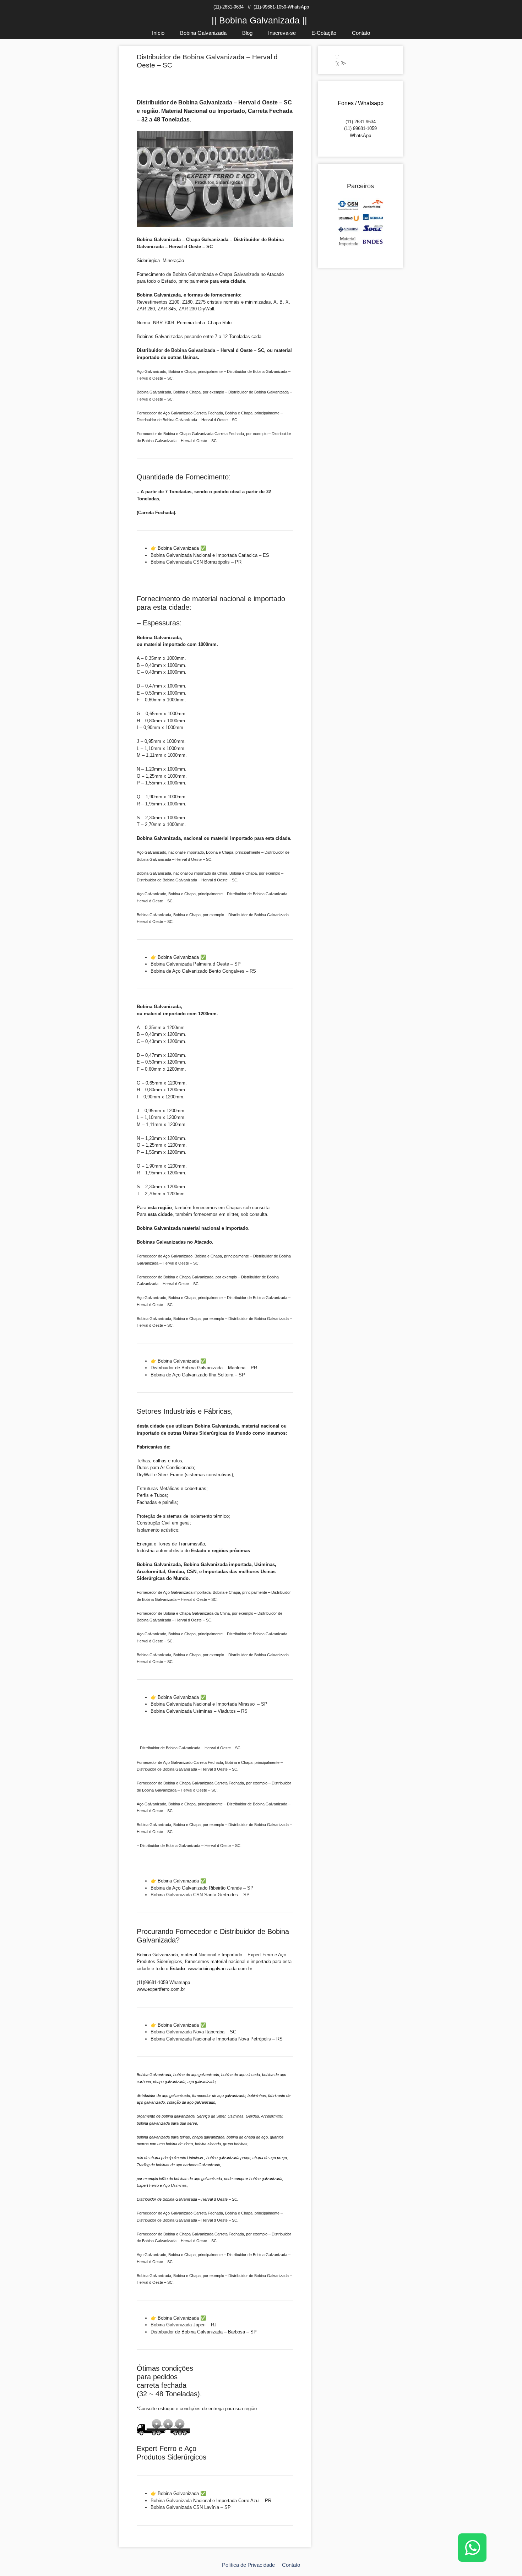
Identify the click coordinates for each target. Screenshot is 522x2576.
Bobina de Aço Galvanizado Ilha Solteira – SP (198, 1375)
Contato (361, 33)
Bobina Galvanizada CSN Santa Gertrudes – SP (200, 1895)
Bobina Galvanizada (203, 33)
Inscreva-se (282, 33)
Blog (247, 33)
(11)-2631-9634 (229, 7)
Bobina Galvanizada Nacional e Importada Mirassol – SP (209, 1704)
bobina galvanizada (266, 2179)
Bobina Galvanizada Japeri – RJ (184, 2325)
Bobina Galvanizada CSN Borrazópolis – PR (196, 562)
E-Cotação (324, 33)
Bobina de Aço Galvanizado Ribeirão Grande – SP (202, 1888)
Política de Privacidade (248, 2565)
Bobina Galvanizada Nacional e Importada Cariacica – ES (210, 555)
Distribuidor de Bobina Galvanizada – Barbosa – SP (204, 2332)
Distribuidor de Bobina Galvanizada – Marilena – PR (204, 1368)
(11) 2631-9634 (361, 122)
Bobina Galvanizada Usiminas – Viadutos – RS (199, 1711)
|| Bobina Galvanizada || (259, 20)
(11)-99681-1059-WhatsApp (281, 7)
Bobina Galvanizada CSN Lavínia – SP (191, 2507)
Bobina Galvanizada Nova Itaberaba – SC (193, 2032)
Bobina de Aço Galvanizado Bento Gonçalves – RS (203, 971)
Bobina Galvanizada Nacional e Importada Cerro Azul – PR (211, 2501)
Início (158, 33)
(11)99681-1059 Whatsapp (163, 1982)
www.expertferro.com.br (161, 1989)
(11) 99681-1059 (360, 128)
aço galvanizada (208, 2179)
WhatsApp (360, 135)
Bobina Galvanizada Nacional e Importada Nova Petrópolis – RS (217, 2039)
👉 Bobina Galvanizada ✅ (178, 548)
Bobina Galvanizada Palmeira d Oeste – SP (196, 964)
